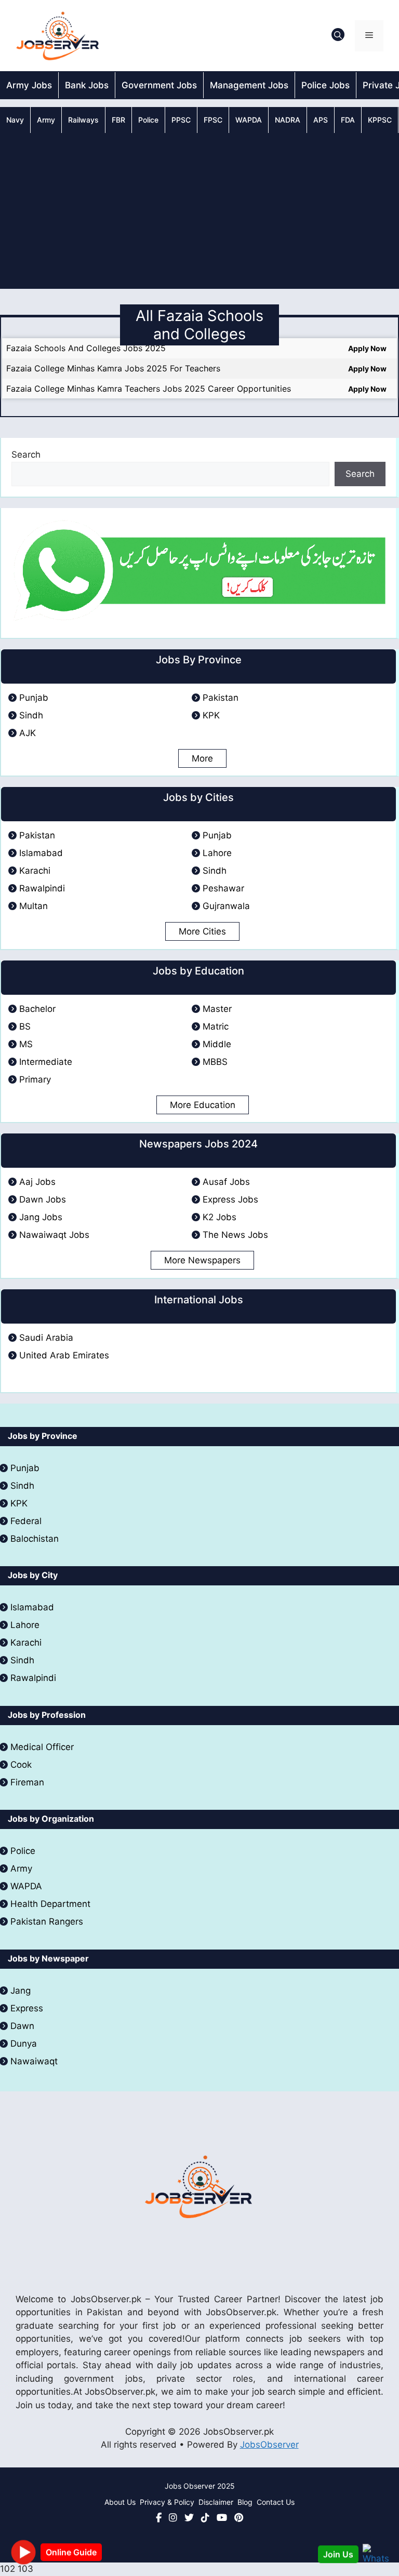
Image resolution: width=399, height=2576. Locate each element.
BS (25, 1026)
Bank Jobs (87, 85)
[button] (338, 36)
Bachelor (37, 1009)
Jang (21, 1991)
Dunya (24, 2044)
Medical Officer (43, 1747)
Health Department (50, 1904)
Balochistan (35, 1539)
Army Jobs (29, 85)
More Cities (202, 931)
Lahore (217, 853)
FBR (118, 120)
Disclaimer (216, 2502)
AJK (28, 733)
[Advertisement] (199, 211)
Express (27, 2008)
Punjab (34, 698)
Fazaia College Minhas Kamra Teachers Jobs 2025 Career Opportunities (149, 389)
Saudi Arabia (46, 1338)
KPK (211, 715)
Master (217, 1009)
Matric (216, 1026)
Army (46, 120)
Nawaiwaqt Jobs (54, 1235)
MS (26, 1044)
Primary (35, 1079)
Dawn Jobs (43, 1199)
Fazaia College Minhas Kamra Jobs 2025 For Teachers (113, 368)
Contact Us (276, 2502)
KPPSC (380, 120)
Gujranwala (226, 906)
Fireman (27, 1782)
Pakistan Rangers (47, 1921)
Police (148, 120)
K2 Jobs (220, 1217)
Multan (34, 906)
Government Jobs (159, 85)
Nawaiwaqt (34, 2061)
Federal (26, 1521)
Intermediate (46, 1062)
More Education (203, 1105)
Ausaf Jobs (226, 1182)
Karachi (35, 871)
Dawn (22, 2026)
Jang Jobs (41, 1217)
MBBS (215, 1062)
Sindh (31, 715)
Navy (15, 120)
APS (321, 120)
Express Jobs (230, 1199)
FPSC (213, 120)
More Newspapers (202, 1260)
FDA (348, 120)
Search (26, 455)
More (202, 758)
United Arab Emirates (64, 1355)
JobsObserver (269, 2445)
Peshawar (223, 888)
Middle (217, 1044)
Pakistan (221, 698)
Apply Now (367, 348)
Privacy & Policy (167, 2502)
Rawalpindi (42, 888)
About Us (120, 2502)
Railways (83, 120)
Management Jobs (249, 85)
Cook (21, 1765)
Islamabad (41, 853)
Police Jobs (325, 85)
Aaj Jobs (37, 1182)
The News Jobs (235, 1235)
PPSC (181, 120)
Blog (245, 2502)
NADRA (288, 120)
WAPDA (249, 120)
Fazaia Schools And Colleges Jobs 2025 (86, 348)
